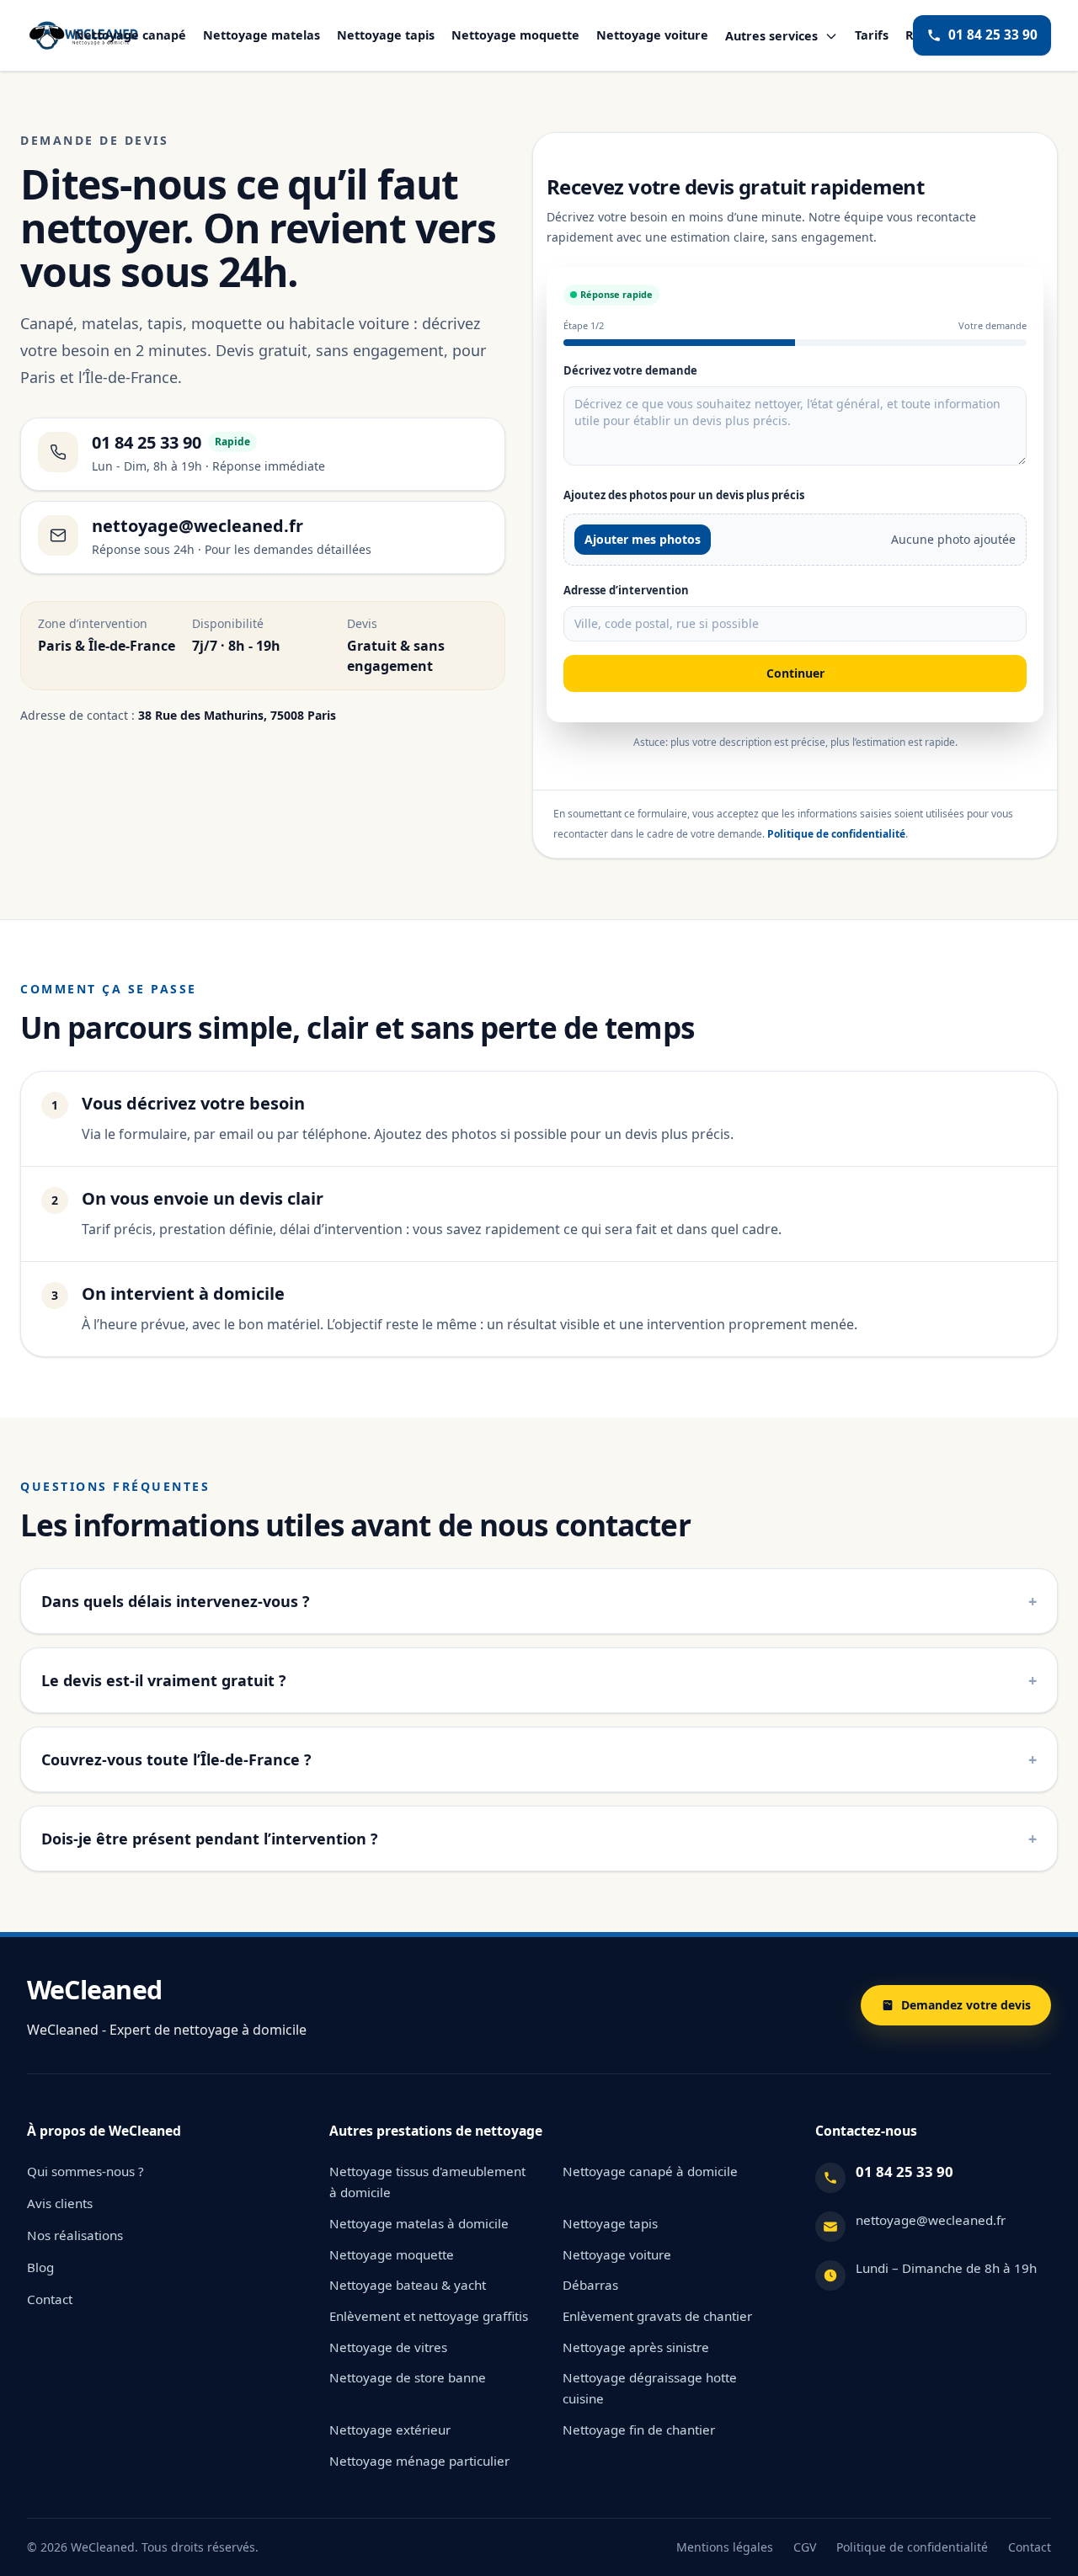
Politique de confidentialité (836, 834)
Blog (40, 2267)
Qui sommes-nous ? (85, 2171)
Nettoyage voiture (652, 35)
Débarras (590, 2285)
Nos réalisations (75, 2235)
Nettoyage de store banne (408, 2377)
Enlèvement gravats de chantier (657, 2316)
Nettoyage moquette (515, 35)
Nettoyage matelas (261, 35)
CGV (805, 2547)
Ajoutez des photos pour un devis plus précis (684, 495)
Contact (50, 2299)
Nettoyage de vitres (388, 2347)
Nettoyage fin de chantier (639, 2430)
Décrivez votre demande (630, 370)
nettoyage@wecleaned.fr (931, 2220)
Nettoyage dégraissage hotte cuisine (650, 2388)
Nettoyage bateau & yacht (408, 2285)
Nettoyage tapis (386, 35)
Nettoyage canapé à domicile (650, 2171)
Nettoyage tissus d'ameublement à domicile (427, 2182)
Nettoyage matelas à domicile (419, 2223)
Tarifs (872, 35)
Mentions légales (725, 2547)
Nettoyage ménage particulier (419, 2461)
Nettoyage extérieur (390, 2430)
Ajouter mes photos (643, 539)
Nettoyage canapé (130, 35)
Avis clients (60, 2203)
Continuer (795, 673)
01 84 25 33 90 (993, 35)
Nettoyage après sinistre (636, 2347)
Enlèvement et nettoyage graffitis (429, 2316)
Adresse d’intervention (626, 590)
